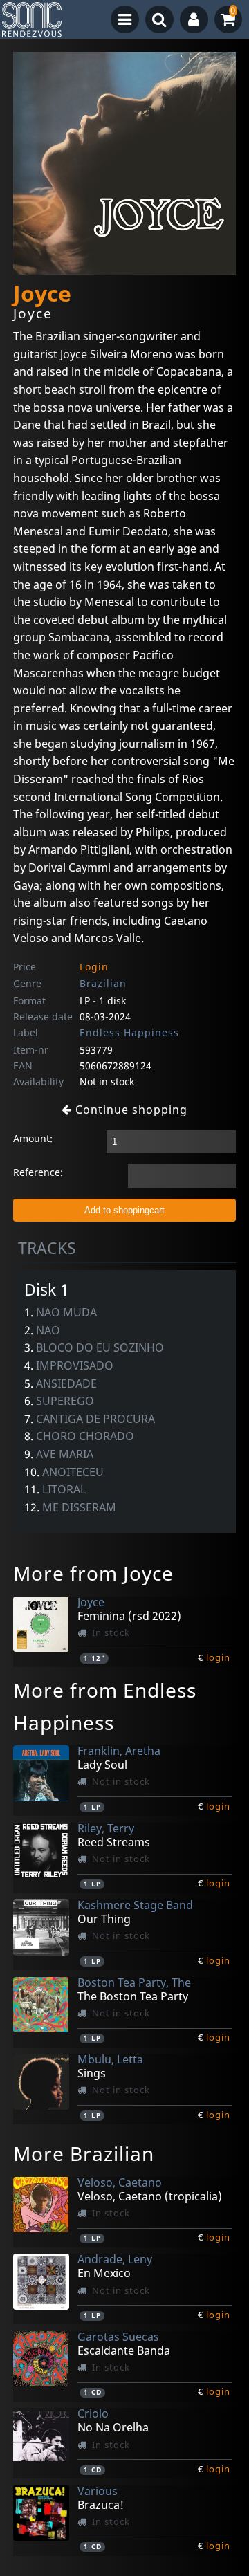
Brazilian (103, 983)
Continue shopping (130, 1110)
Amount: (33, 1138)
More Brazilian (84, 2153)
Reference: (38, 1172)
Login (94, 967)
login (218, 1657)
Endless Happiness (129, 1032)
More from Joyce (93, 1573)
